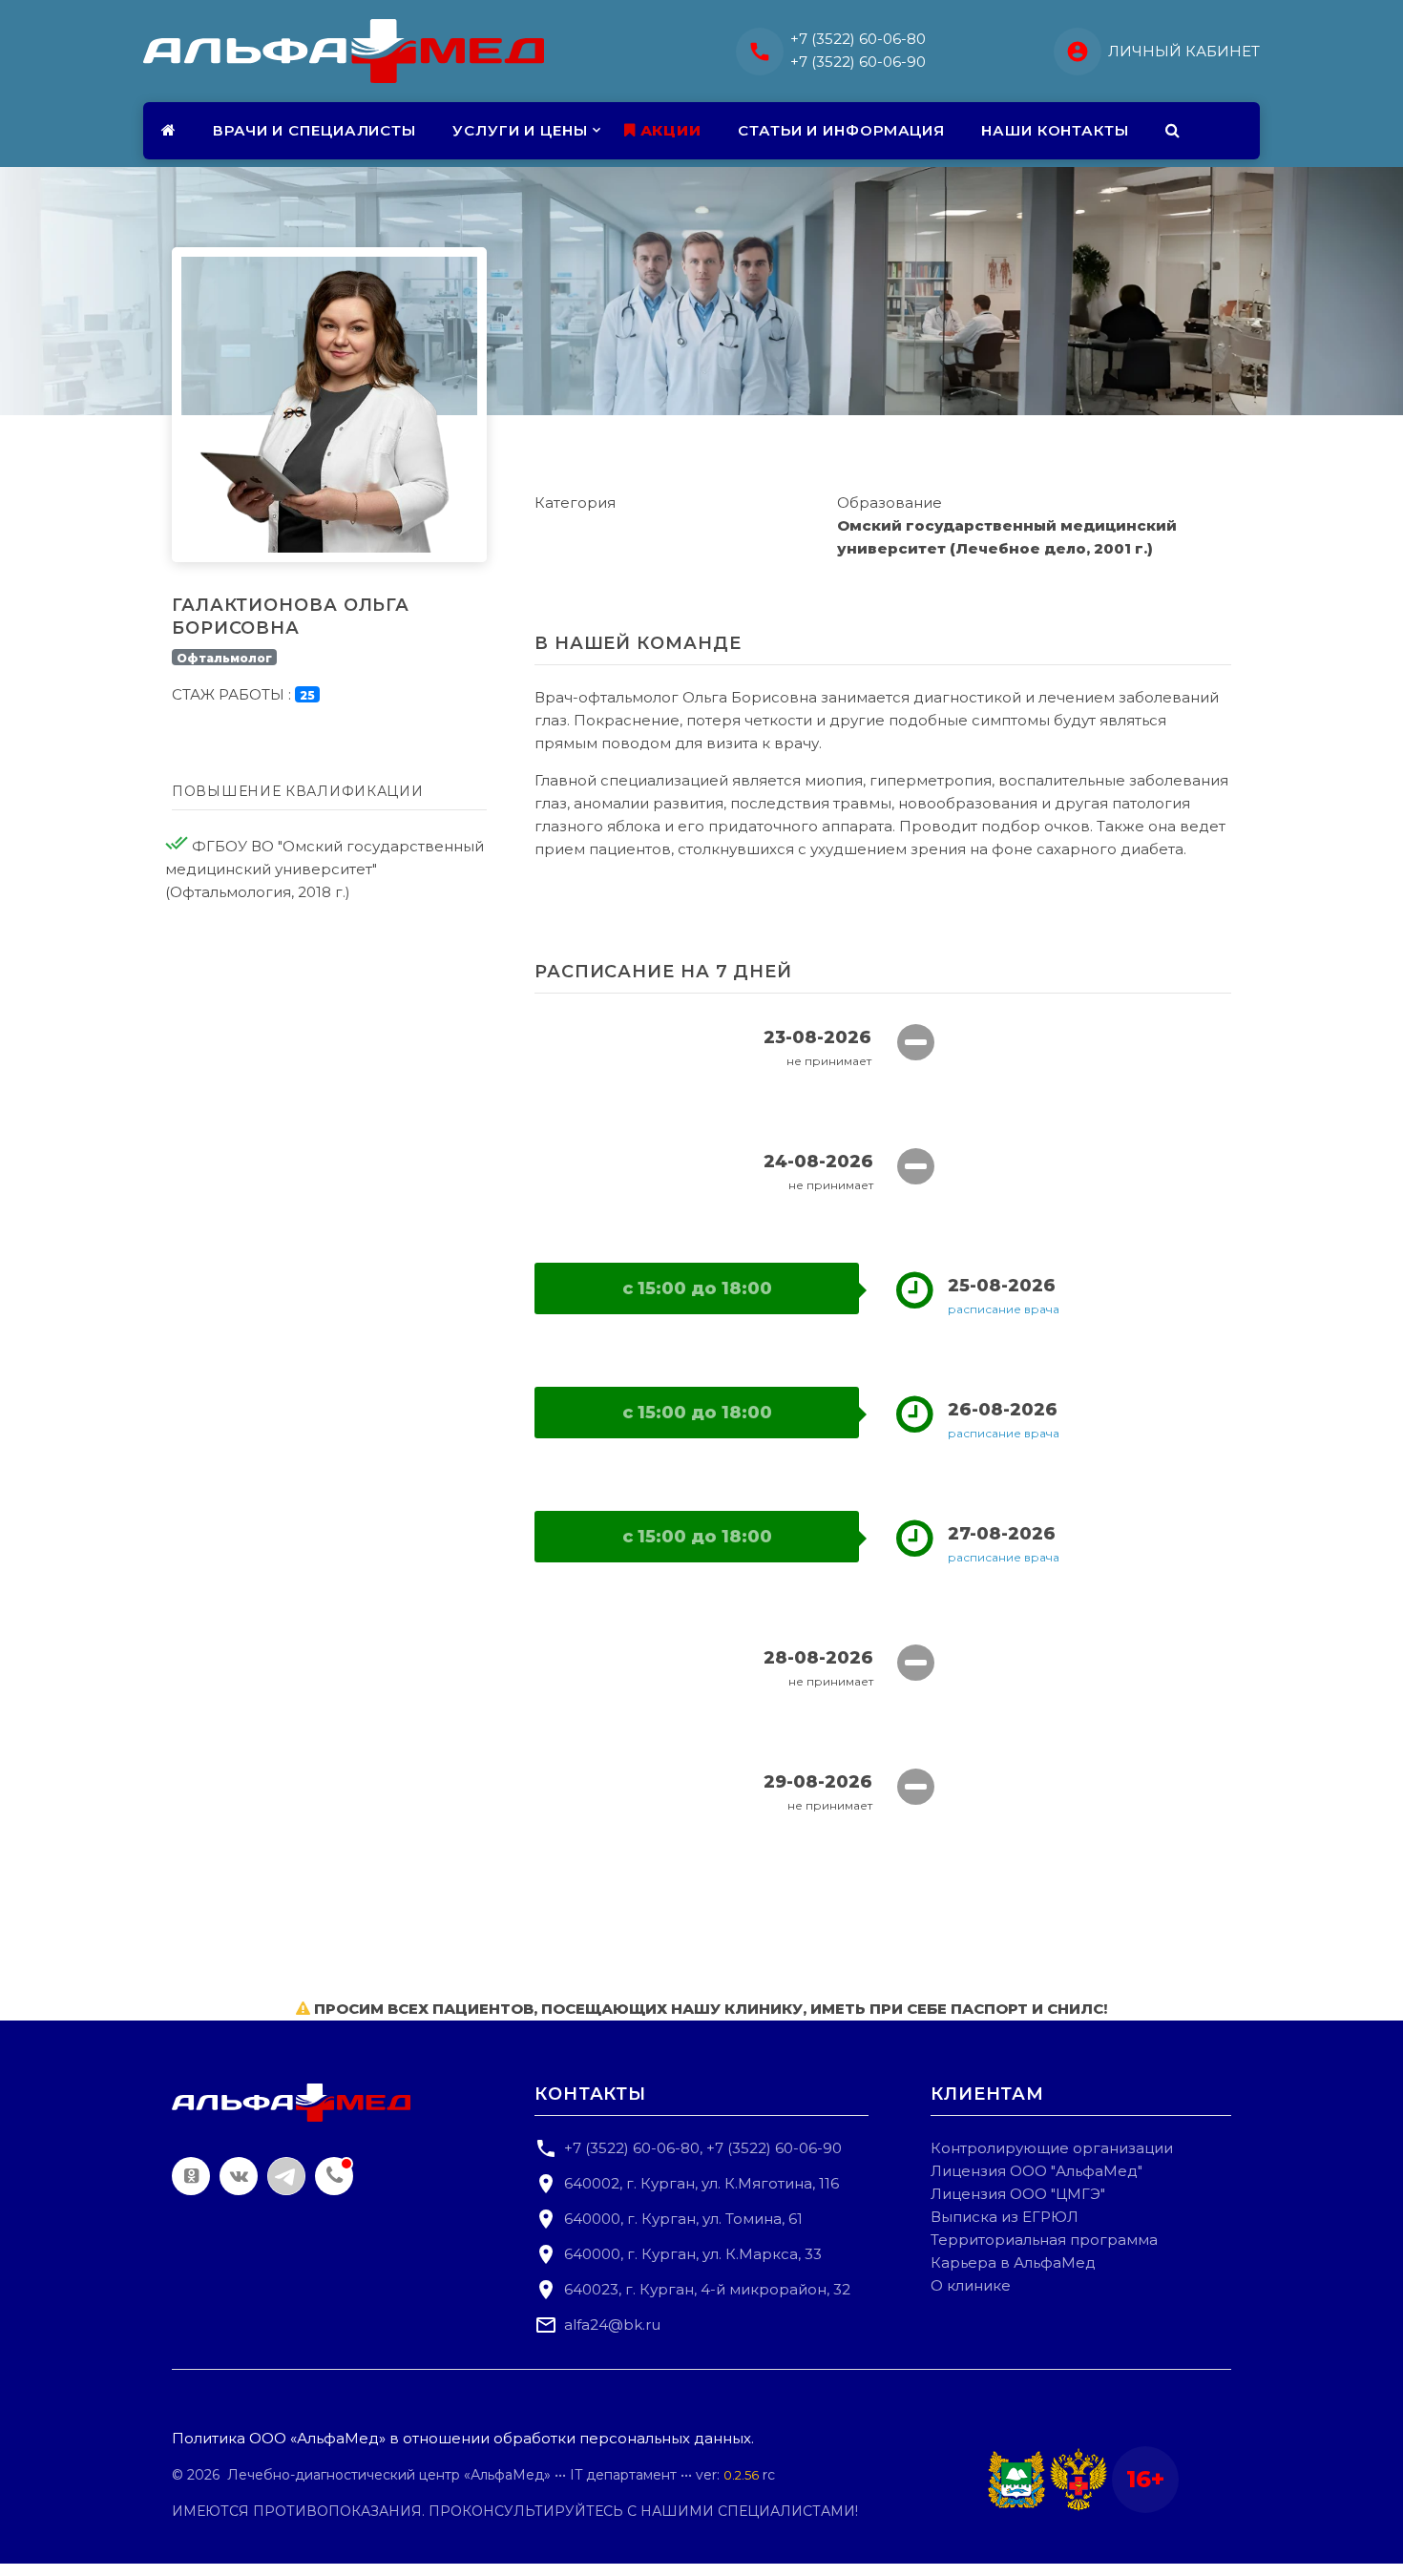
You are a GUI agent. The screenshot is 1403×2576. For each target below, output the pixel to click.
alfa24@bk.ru (612, 2325)
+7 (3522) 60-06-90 (858, 62)
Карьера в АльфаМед (1013, 2262)
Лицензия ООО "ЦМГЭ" (1018, 2194)
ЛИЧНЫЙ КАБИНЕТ (1184, 51)
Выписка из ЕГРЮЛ (1005, 2217)
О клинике (971, 2285)
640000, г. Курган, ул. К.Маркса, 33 (693, 2254)
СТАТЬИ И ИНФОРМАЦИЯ (841, 130)
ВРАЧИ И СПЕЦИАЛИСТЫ (314, 130)
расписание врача (1004, 1309)
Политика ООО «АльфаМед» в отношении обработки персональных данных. (463, 2438)
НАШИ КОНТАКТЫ (1055, 130)
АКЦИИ (669, 130)
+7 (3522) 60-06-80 (858, 39)
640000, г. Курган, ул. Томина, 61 (683, 2219)
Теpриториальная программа (1044, 2240)
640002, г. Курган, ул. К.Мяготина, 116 (701, 2183)
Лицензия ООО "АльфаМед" (1037, 2171)
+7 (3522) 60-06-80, (633, 2148)
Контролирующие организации (1052, 2148)
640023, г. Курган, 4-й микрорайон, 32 (707, 2289)
